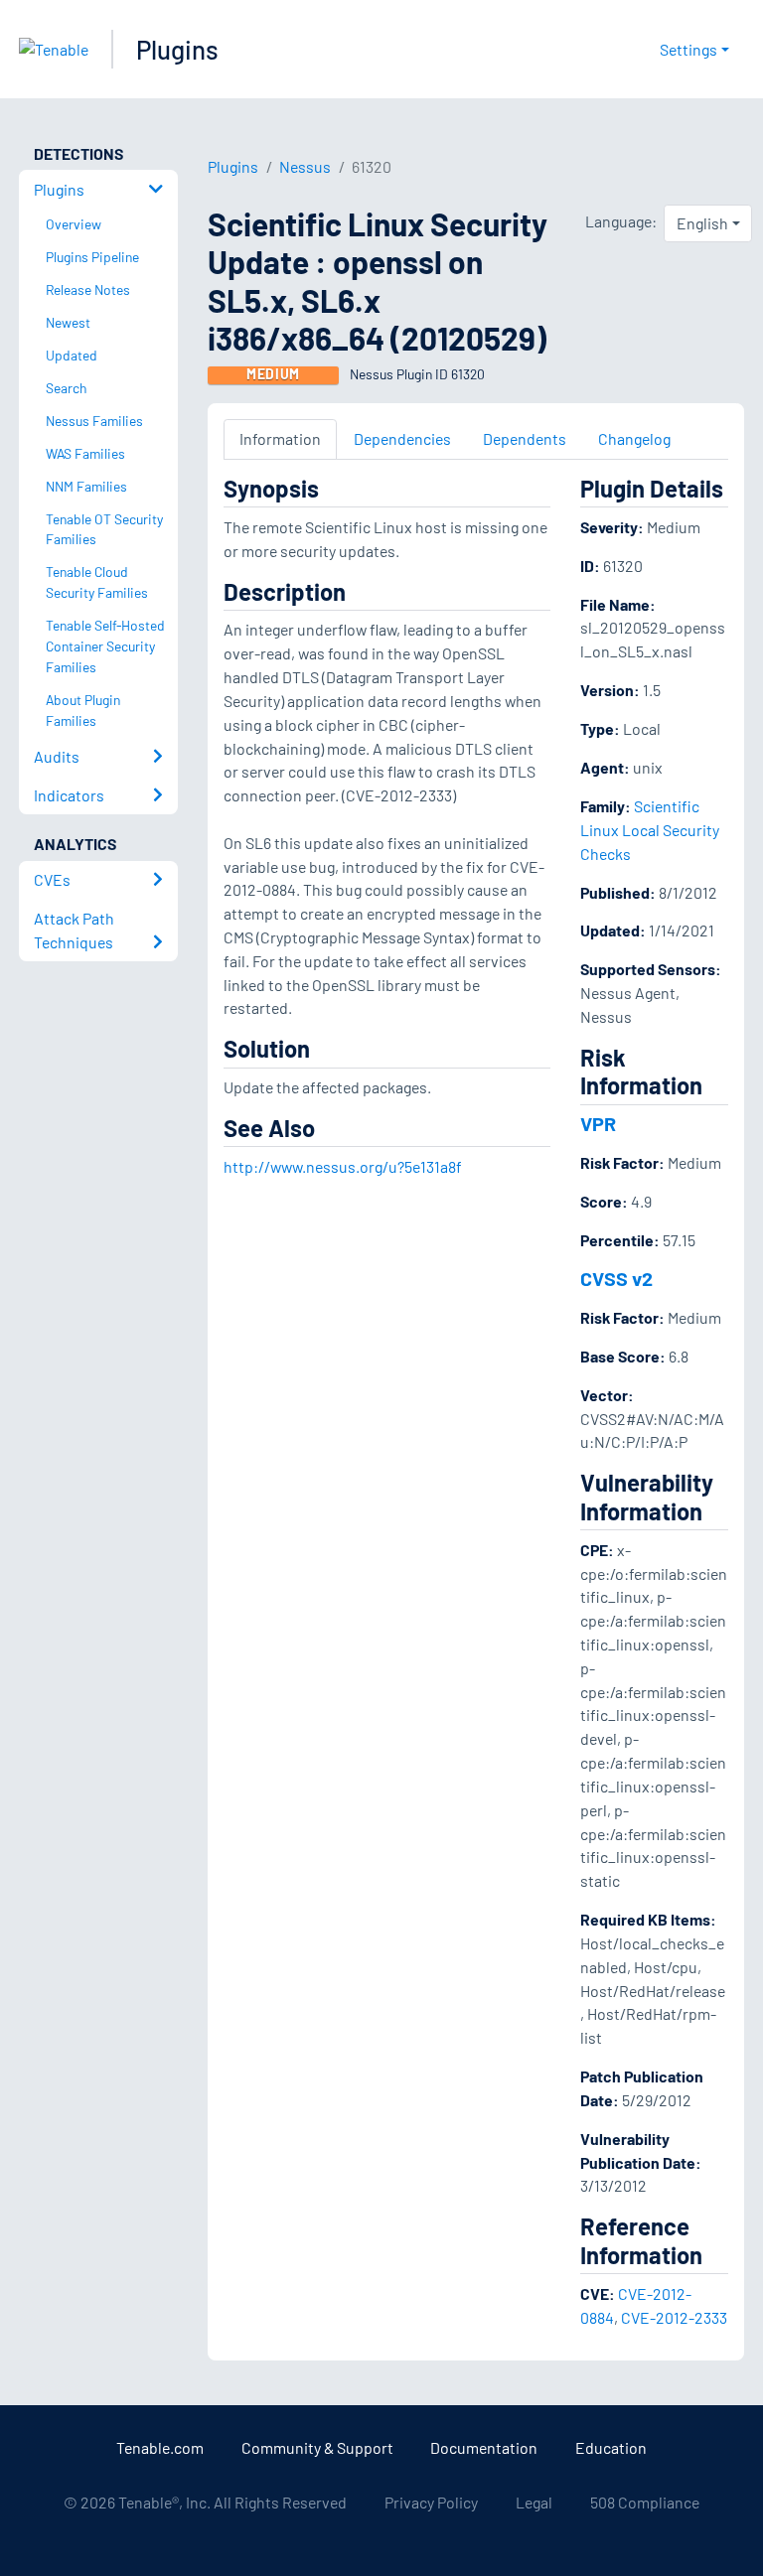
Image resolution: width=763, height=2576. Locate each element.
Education (611, 2447)
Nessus (305, 166)
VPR (598, 1123)
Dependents (525, 438)
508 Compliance (645, 2502)
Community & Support (317, 2447)
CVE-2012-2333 (674, 2317)
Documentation (484, 2447)
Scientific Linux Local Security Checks (650, 830)
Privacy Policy (431, 2502)
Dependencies (402, 438)
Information (280, 438)
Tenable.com (160, 2447)
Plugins (177, 49)
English (702, 223)
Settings (688, 49)
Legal (534, 2502)
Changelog (634, 438)
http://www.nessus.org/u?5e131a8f (343, 1166)
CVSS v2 (616, 1278)
